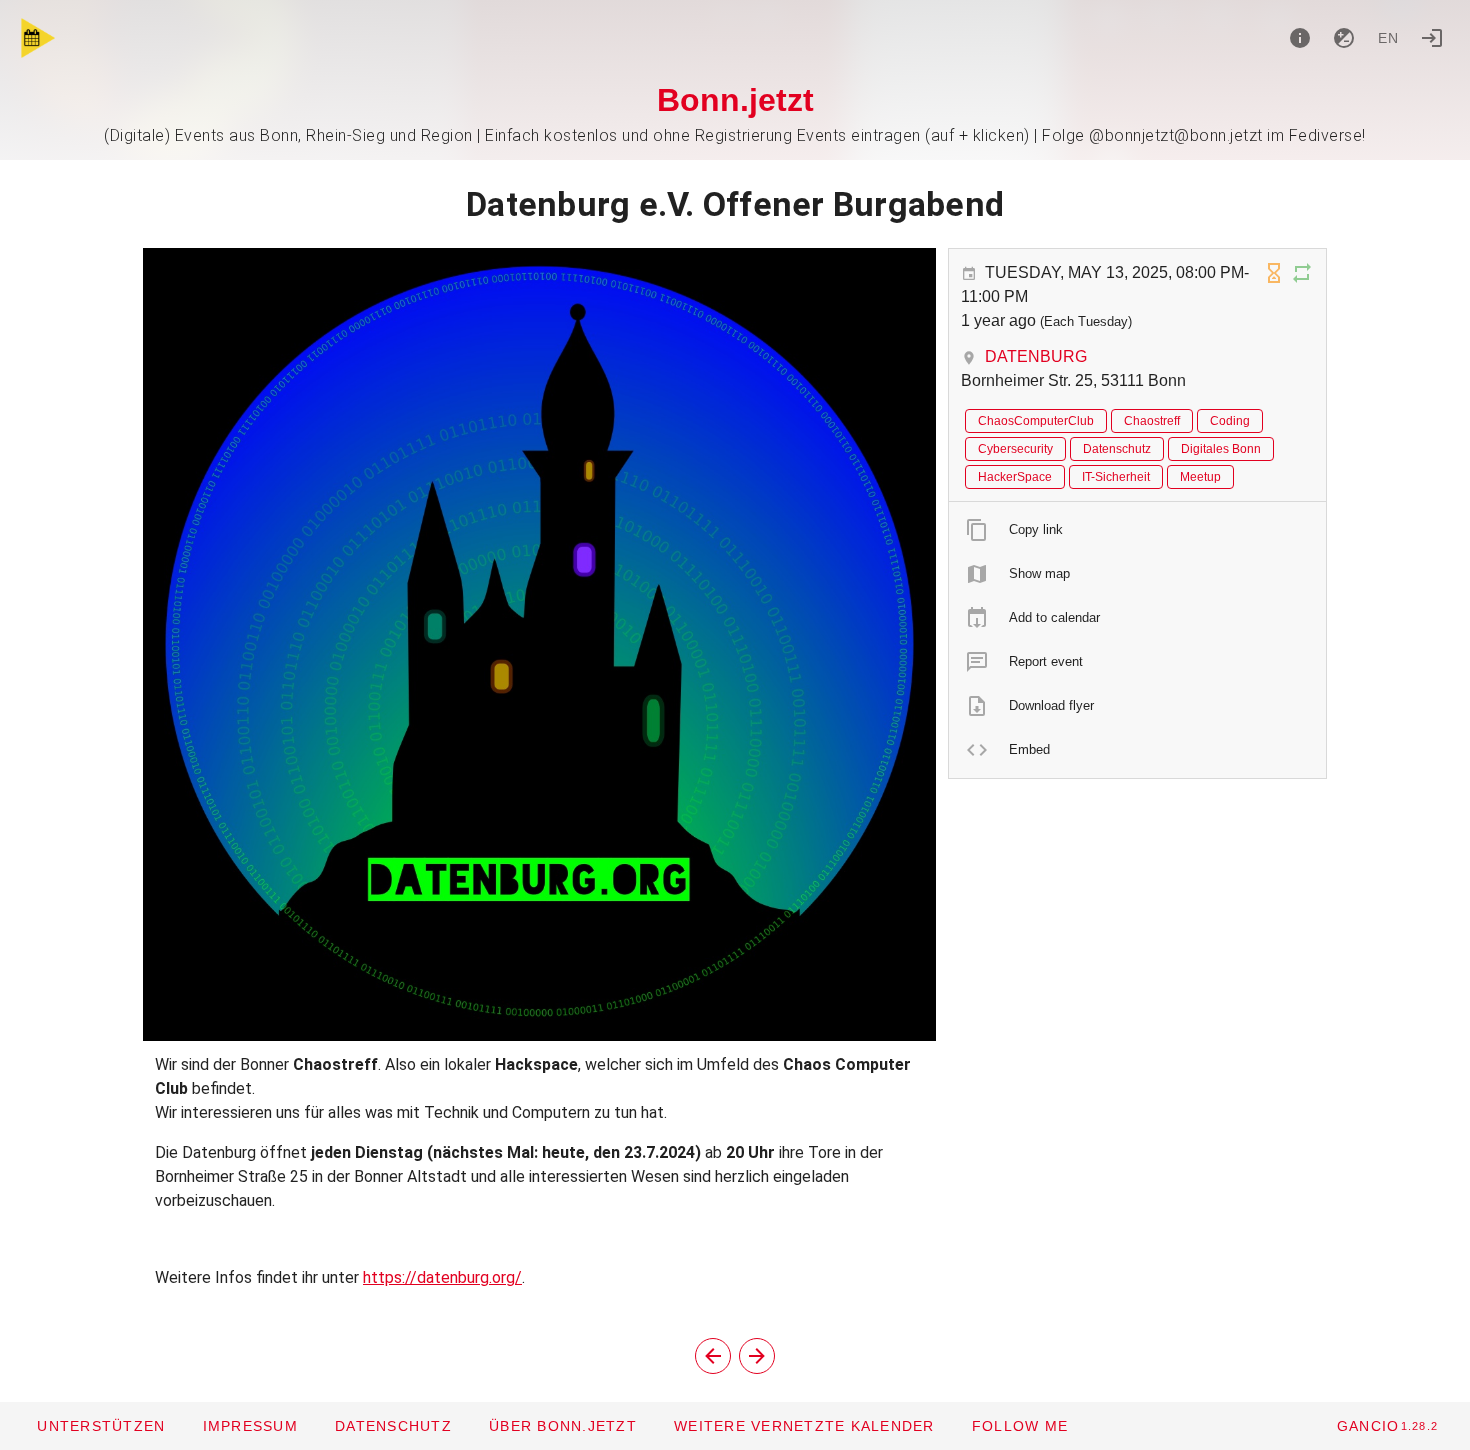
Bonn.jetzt (735, 100)
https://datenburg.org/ (442, 1277)
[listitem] (1137, 530)
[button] (804, 1426)
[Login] (1432, 38)
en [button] (1389, 38)
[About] (1300, 38)
